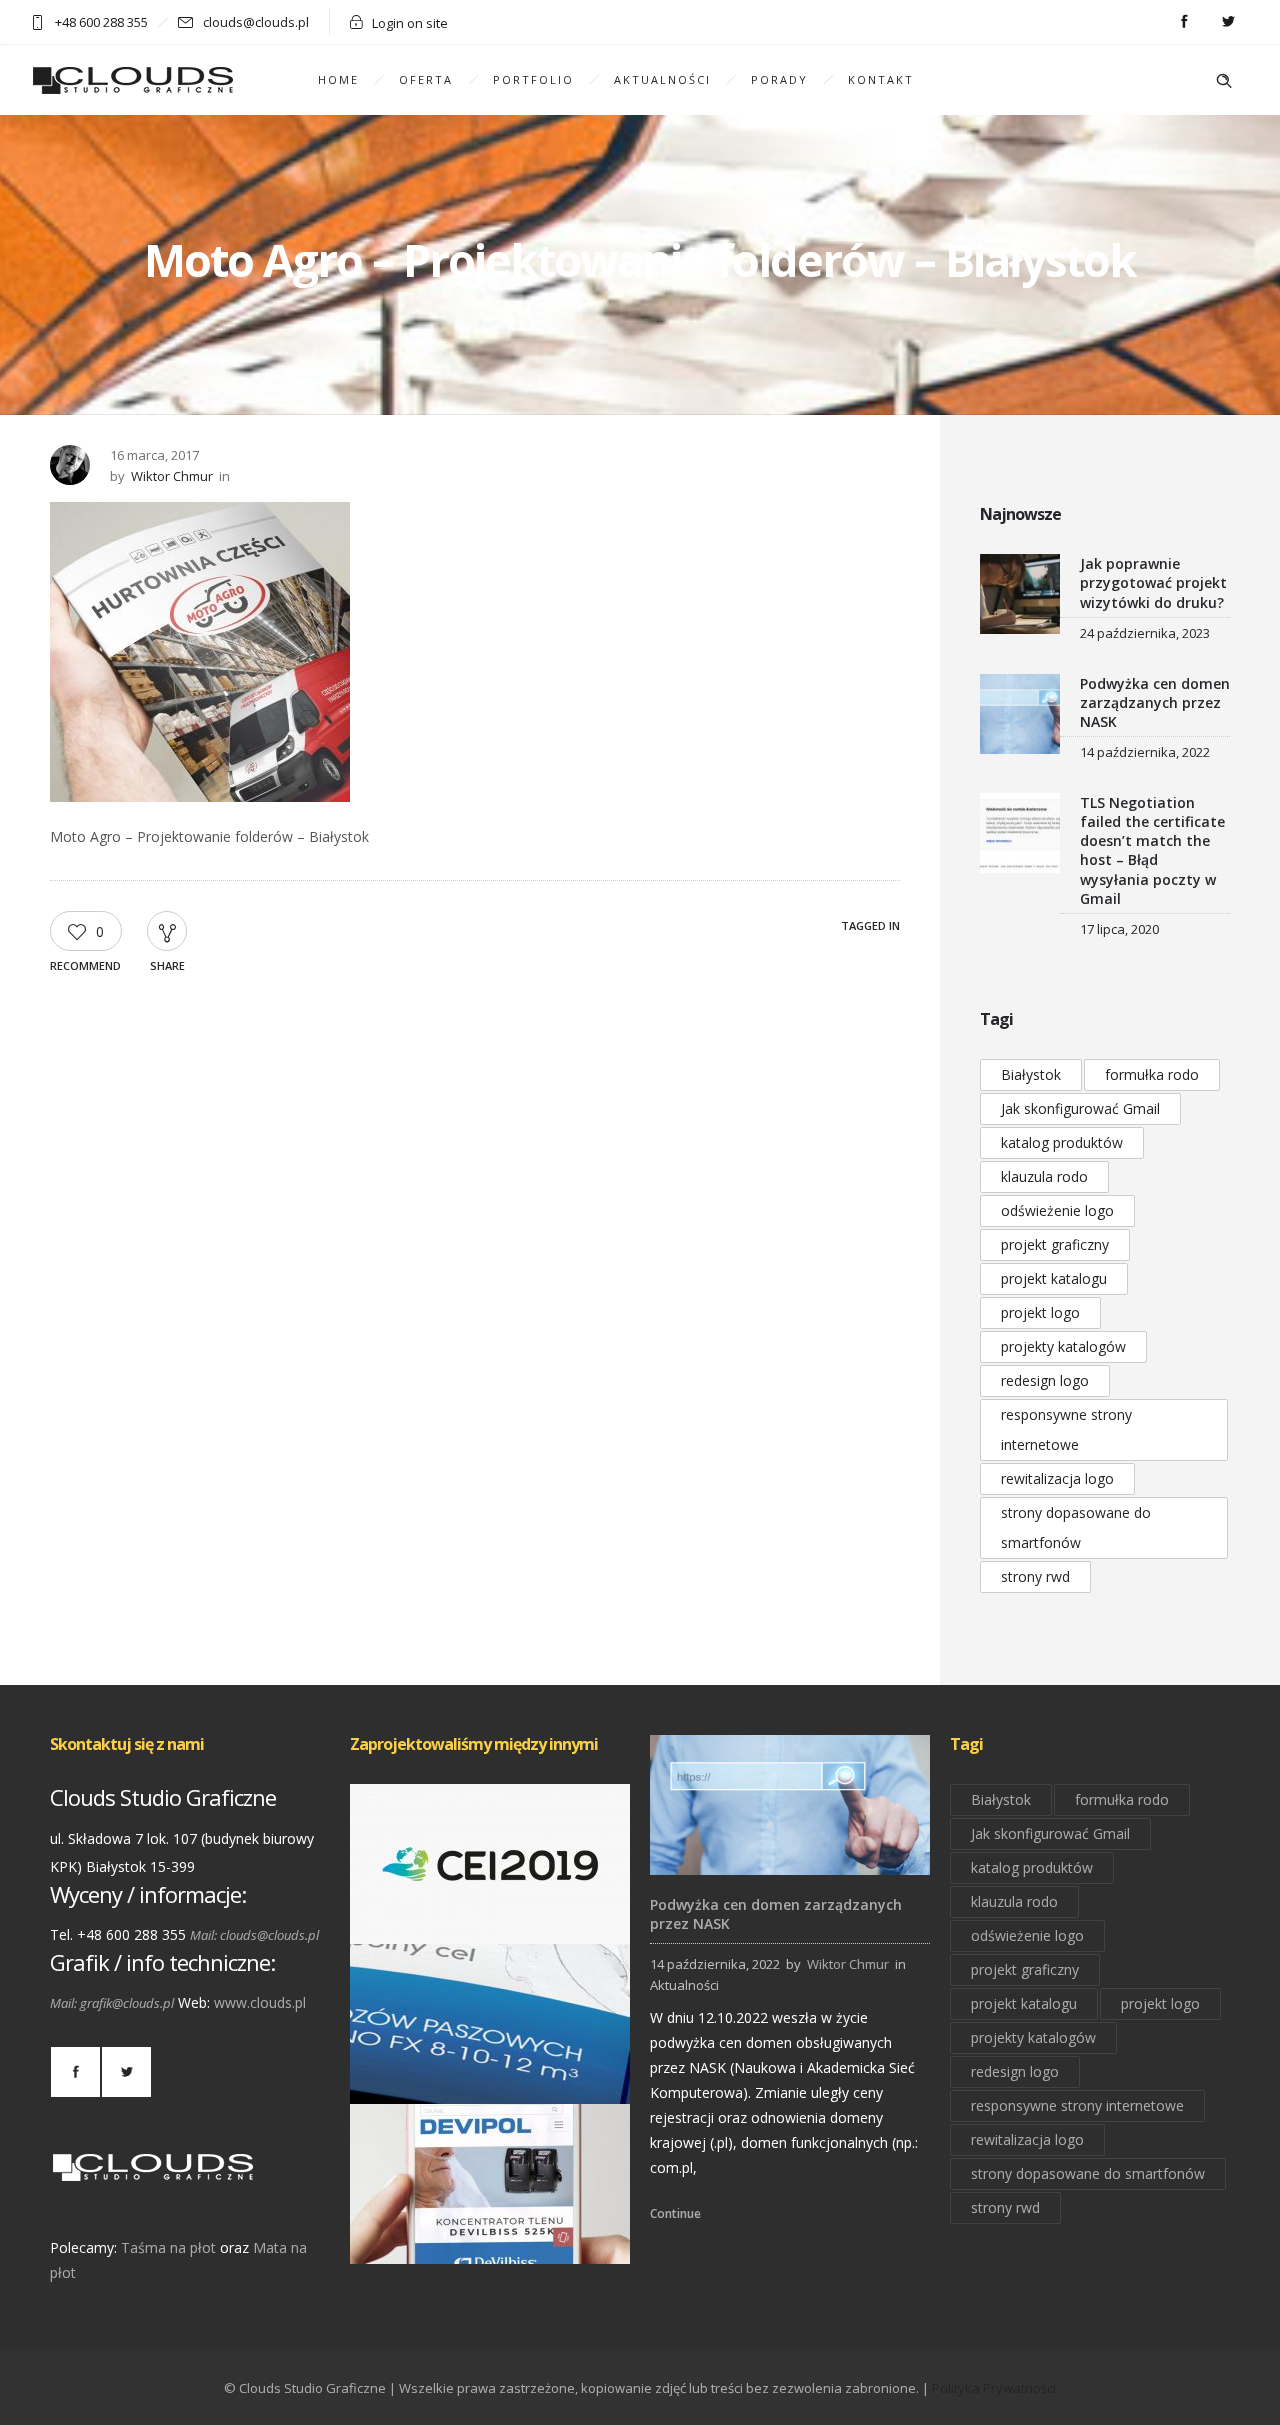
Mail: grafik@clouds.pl (112, 2003)
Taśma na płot (168, 2247)
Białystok (1031, 1074)
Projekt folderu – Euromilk (490, 2076)
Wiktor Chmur (172, 476)
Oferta (426, 79)
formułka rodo (1152, 1074)
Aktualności (662, 79)
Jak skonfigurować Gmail (1080, 1108)
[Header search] (1224, 81)
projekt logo (1040, 1312)
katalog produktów (1062, 1142)
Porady (779, 79)
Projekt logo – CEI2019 (490, 1915)
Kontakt (881, 79)
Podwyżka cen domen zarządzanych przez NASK (1155, 702)
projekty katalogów (1063, 1346)
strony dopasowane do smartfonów (1076, 1527)
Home (338, 79)
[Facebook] (1184, 22)
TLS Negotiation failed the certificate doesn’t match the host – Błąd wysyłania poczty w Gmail (1152, 850)
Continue (675, 2213)
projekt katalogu (1054, 1278)
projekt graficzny (1055, 1244)
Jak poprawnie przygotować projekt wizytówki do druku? (1153, 582)
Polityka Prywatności (994, 2388)
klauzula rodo (1044, 1176)
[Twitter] (1228, 22)
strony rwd (1035, 1576)
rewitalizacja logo (1057, 1478)
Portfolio (533, 79)
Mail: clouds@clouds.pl (254, 1935)
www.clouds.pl (260, 2002)
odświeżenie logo (1057, 1210)
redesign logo (1045, 1380)
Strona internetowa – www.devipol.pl (490, 2236)
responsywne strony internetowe (1066, 1429)
